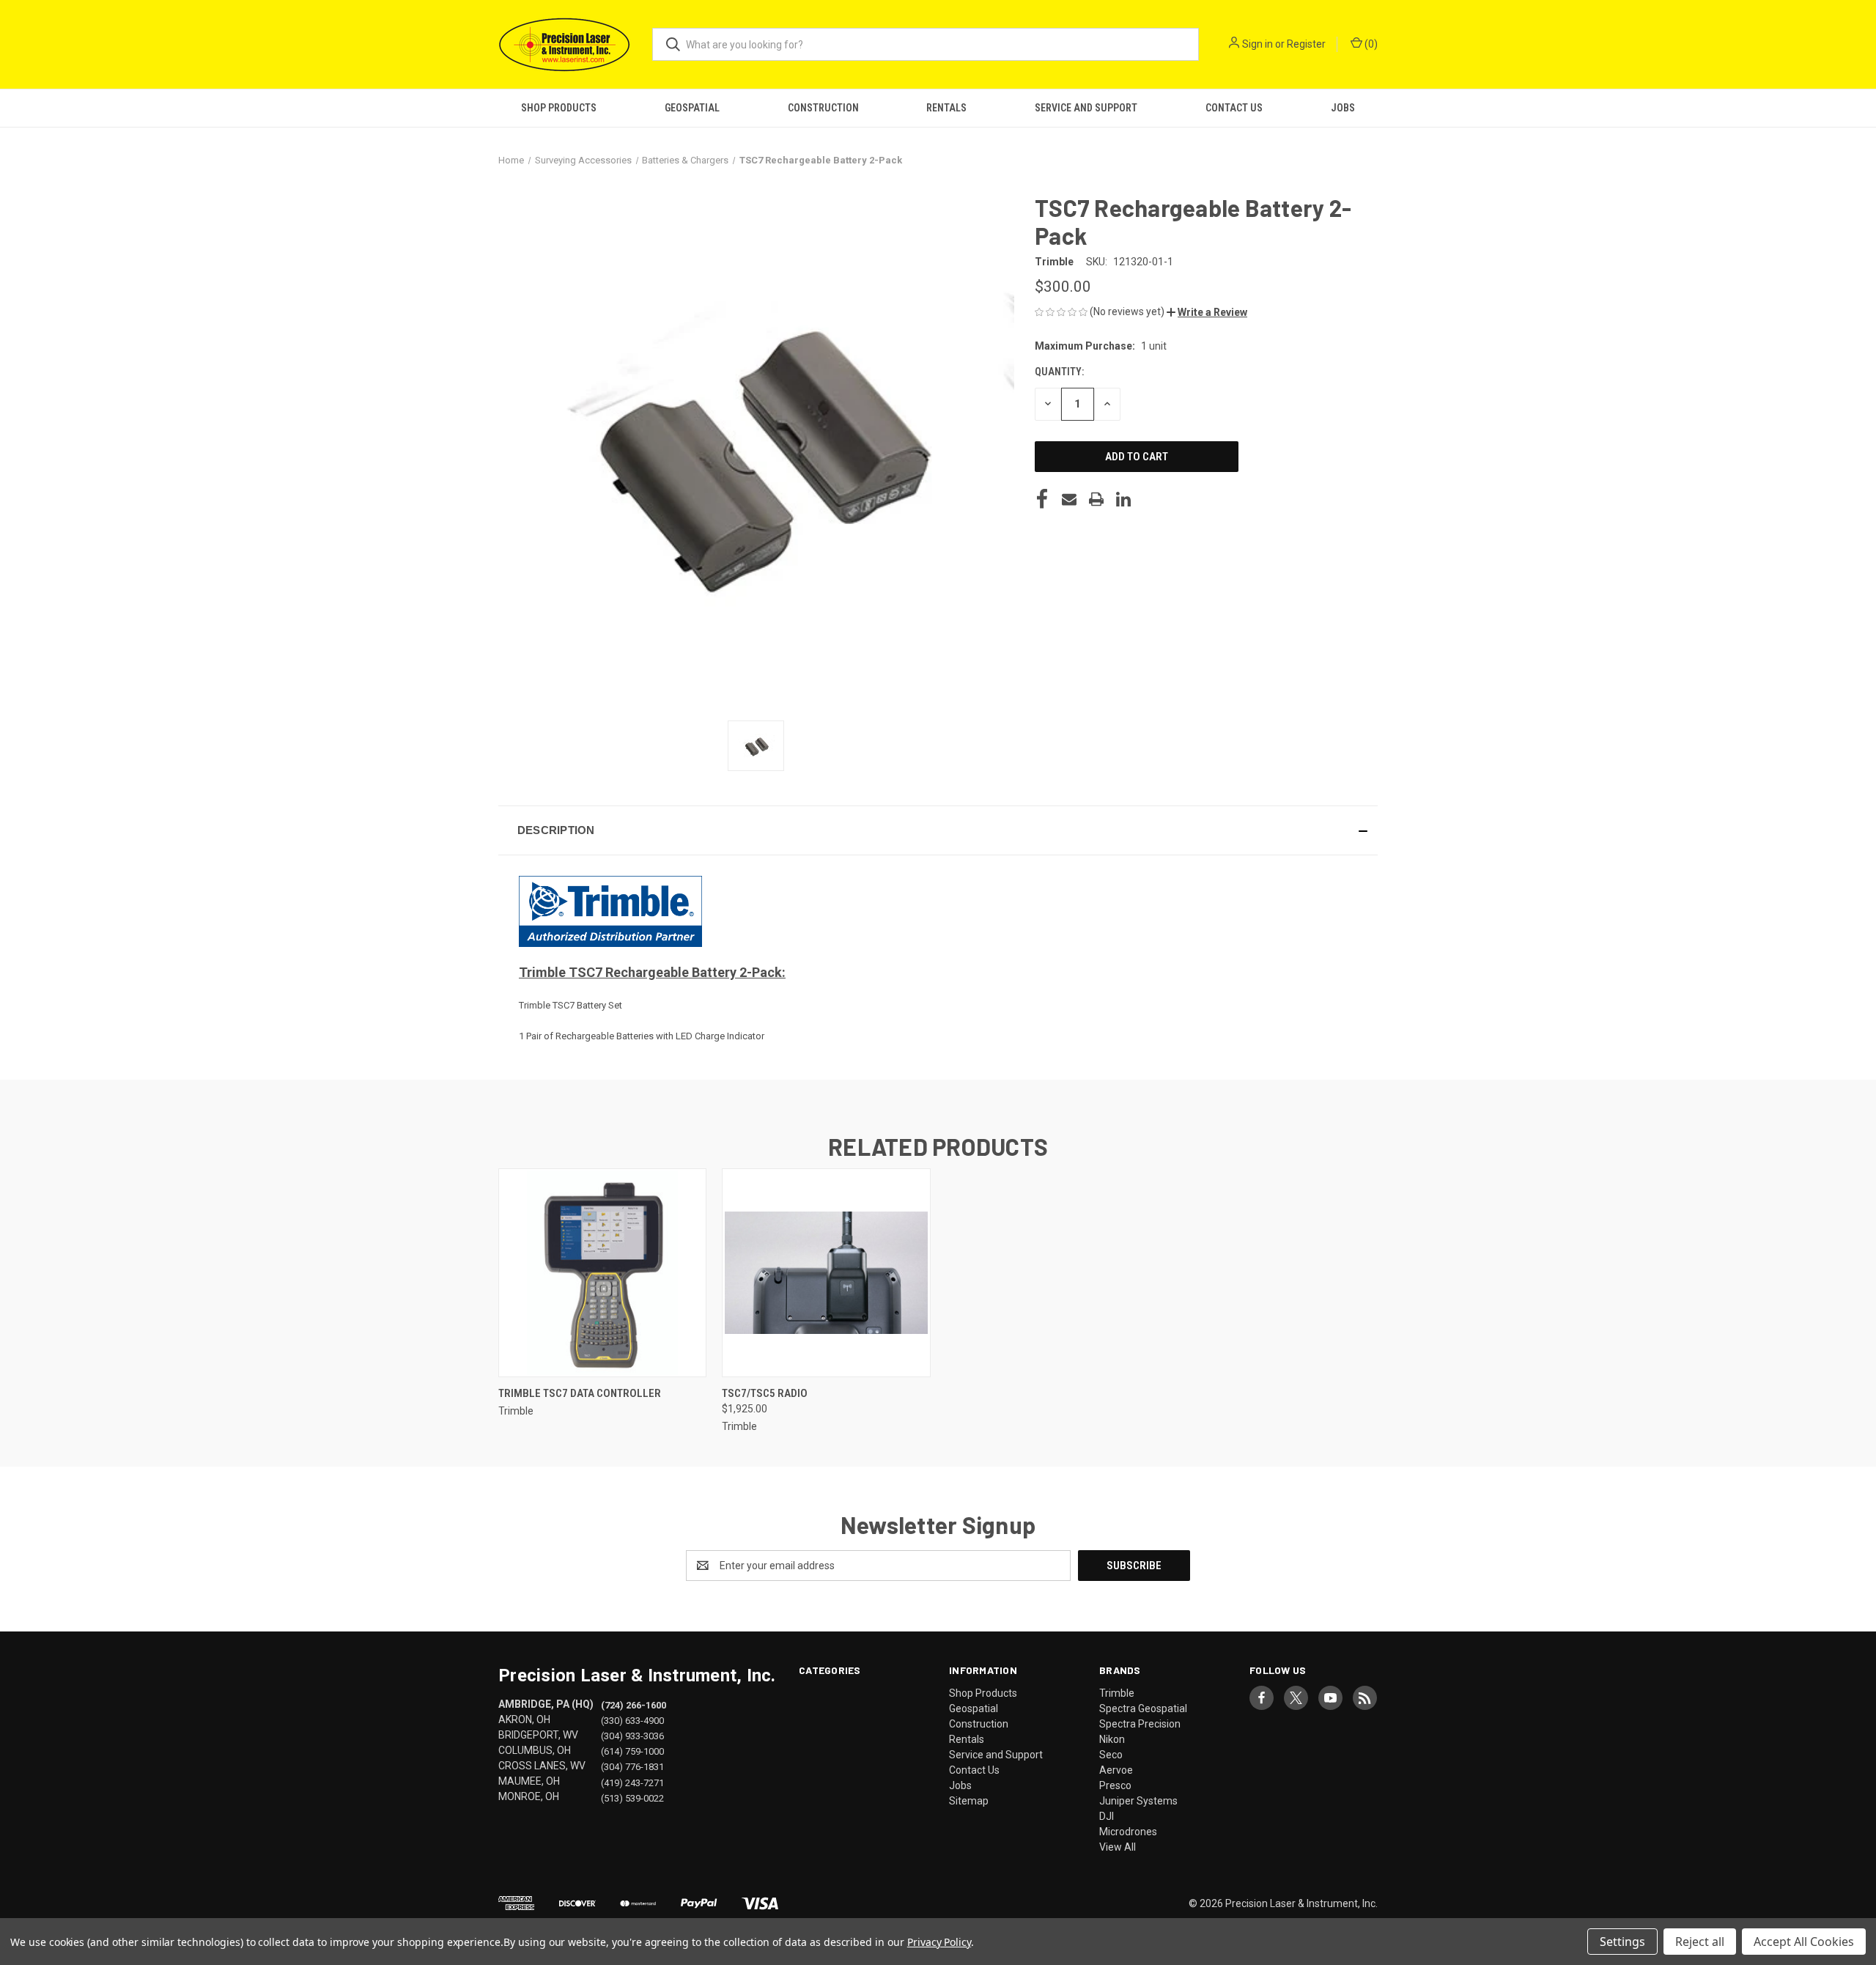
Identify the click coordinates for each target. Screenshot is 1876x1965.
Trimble (1117, 1693)
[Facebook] (1042, 499)
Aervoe (1116, 1770)
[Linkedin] (1123, 499)
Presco (1115, 1785)
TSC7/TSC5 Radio (765, 1393)
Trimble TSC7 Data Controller (580, 1393)
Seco (1111, 1755)
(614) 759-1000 (632, 1751)
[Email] (1069, 499)
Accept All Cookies (1804, 1942)
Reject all (1700, 1942)
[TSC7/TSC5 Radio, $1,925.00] (826, 1273)
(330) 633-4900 (632, 1721)
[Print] (1096, 499)
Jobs (1343, 108)
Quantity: (1059, 372)
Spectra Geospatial (1143, 1708)
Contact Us (1234, 108)
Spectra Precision (1140, 1724)
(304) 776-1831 (632, 1767)
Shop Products (559, 108)
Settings (1622, 1942)
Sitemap (969, 1801)
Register (1306, 44)
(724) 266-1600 (634, 1705)
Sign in (1258, 44)
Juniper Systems (1138, 1801)
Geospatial (692, 108)
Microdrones (1128, 1832)
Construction (823, 108)
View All (1118, 1847)
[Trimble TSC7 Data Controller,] (602, 1273)
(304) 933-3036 (632, 1736)
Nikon (1112, 1739)
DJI (1107, 1816)
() (1370, 44)
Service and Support (1086, 108)
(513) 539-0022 (632, 1798)
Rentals (946, 108)
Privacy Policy (939, 1942)
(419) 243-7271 (632, 1782)
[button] (1207, 312)
